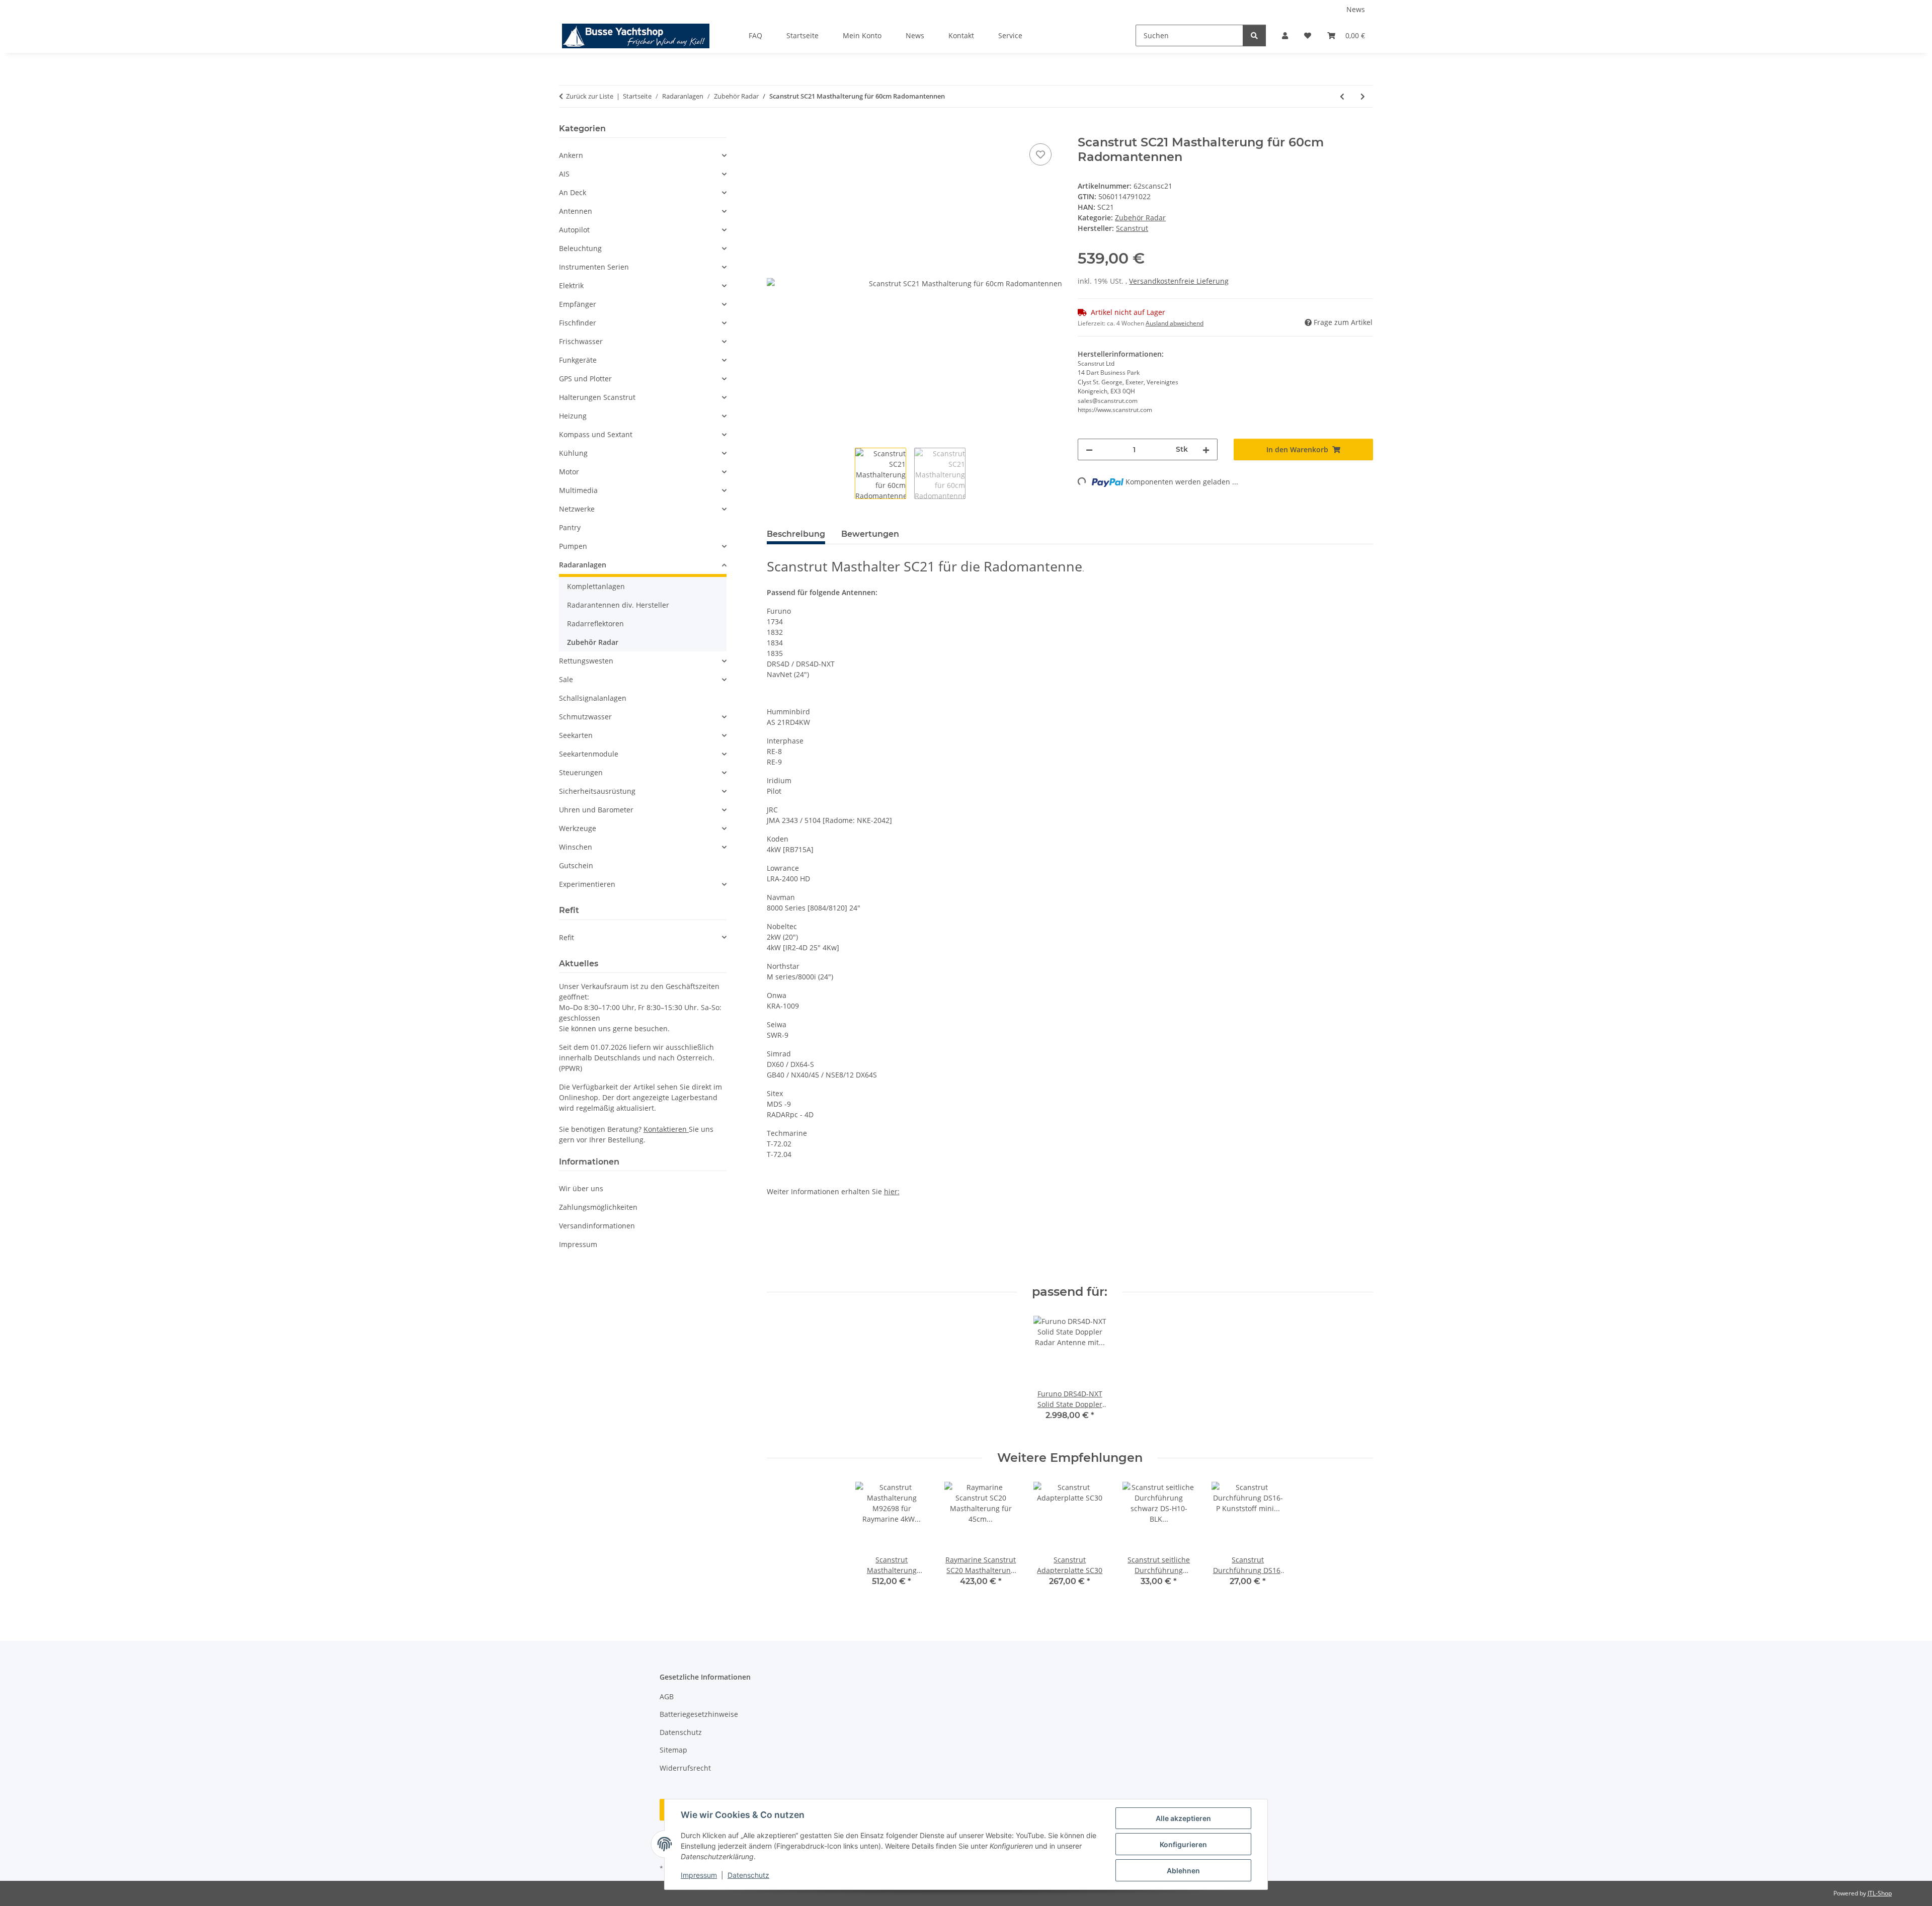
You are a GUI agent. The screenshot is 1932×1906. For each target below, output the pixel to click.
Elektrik (571, 285)
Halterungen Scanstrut (597, 397)
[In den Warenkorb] (775, 130)
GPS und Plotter (585, 379)
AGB (667, 1696)
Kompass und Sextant (596, 434)
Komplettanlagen (596, 586)
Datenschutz (748, 1875)
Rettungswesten (586, 661)
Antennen (576, 211)
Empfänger (578, 304)
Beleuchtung (580, 248)
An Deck (573, 192)
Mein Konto (862, 35)
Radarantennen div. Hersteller (618, 605)
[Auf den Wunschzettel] (1040, 154)
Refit (567, 937)
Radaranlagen (583, 565)
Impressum (699, 1875)
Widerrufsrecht (685, 1768)
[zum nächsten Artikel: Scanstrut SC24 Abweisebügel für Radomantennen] (1363, 96)
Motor (569, 472)
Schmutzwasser (585, 717)
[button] (1285, 35)
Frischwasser (581, 341)
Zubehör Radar (1140, 218)
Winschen (576, 847)
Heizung (573, 416)
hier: (892, 1191)
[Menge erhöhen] (1206, 449)
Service (1010, 35)
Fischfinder (578, 323)
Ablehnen (1183, 1871)
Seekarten (576, 735)
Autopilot (574, 230)
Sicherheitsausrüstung (597, 791)
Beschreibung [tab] (796, 534)
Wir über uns (581, 1188)
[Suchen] (1254, 35)
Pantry (570, 527)
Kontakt (961, 35)
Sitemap (673, 1750)
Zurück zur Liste (590, 96)
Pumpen (573, 546)
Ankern (571, 155)
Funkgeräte (578, 360)
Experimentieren (587, 884)
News (1356, 9)
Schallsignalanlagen (593, 698)
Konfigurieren (1183, 1844)
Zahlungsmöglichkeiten (598, 1207)
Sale (566, 679)
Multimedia (578, 490)
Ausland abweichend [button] (1175, 323)
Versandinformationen (597, 1226)
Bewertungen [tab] (870, 534)
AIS (564, 174)
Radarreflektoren (595, 624)
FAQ (755, 35)
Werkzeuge (578, 828)
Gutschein (576, 865)
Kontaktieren (666, 1129)
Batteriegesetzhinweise (699, 1714)
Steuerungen (581, 772)
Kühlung (573, 453)
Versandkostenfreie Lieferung (1179, 281)
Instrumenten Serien (594, 267)
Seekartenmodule (589, 754)
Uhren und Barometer (596, 810)
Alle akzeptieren (1183, 1818)
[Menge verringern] (1089, 449)
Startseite (802, 35)
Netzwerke (577, 509)
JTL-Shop (1880, 1893)
